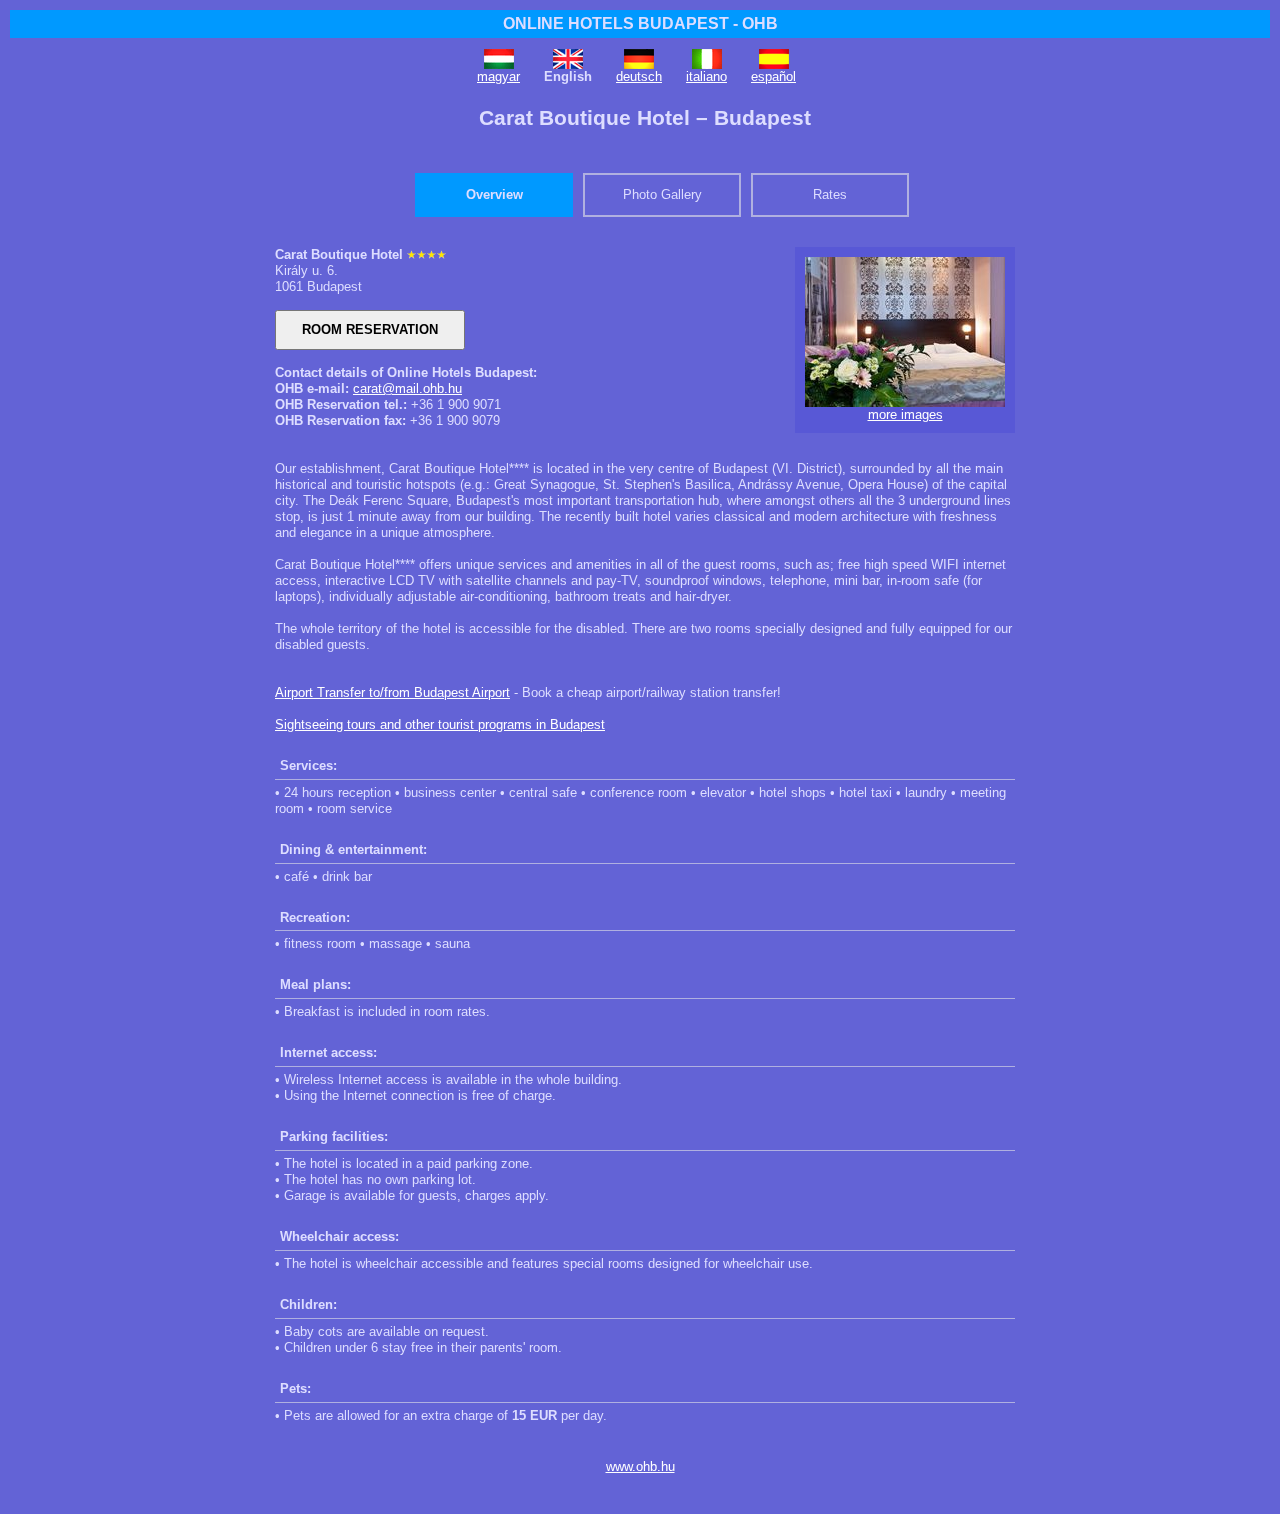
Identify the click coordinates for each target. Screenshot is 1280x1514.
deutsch (639, 76)
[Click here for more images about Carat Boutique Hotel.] (905, 402)
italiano (706, 76)
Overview (494, 194)
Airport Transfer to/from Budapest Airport (392, 692)
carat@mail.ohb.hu (407, 388)
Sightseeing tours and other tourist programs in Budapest (440, 724)
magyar (498, 76)
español (773, 76)
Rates (830, 194)
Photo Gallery (662, 194)
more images (905, 414)
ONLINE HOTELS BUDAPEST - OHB (640, 23)
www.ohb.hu (640, 1466)
